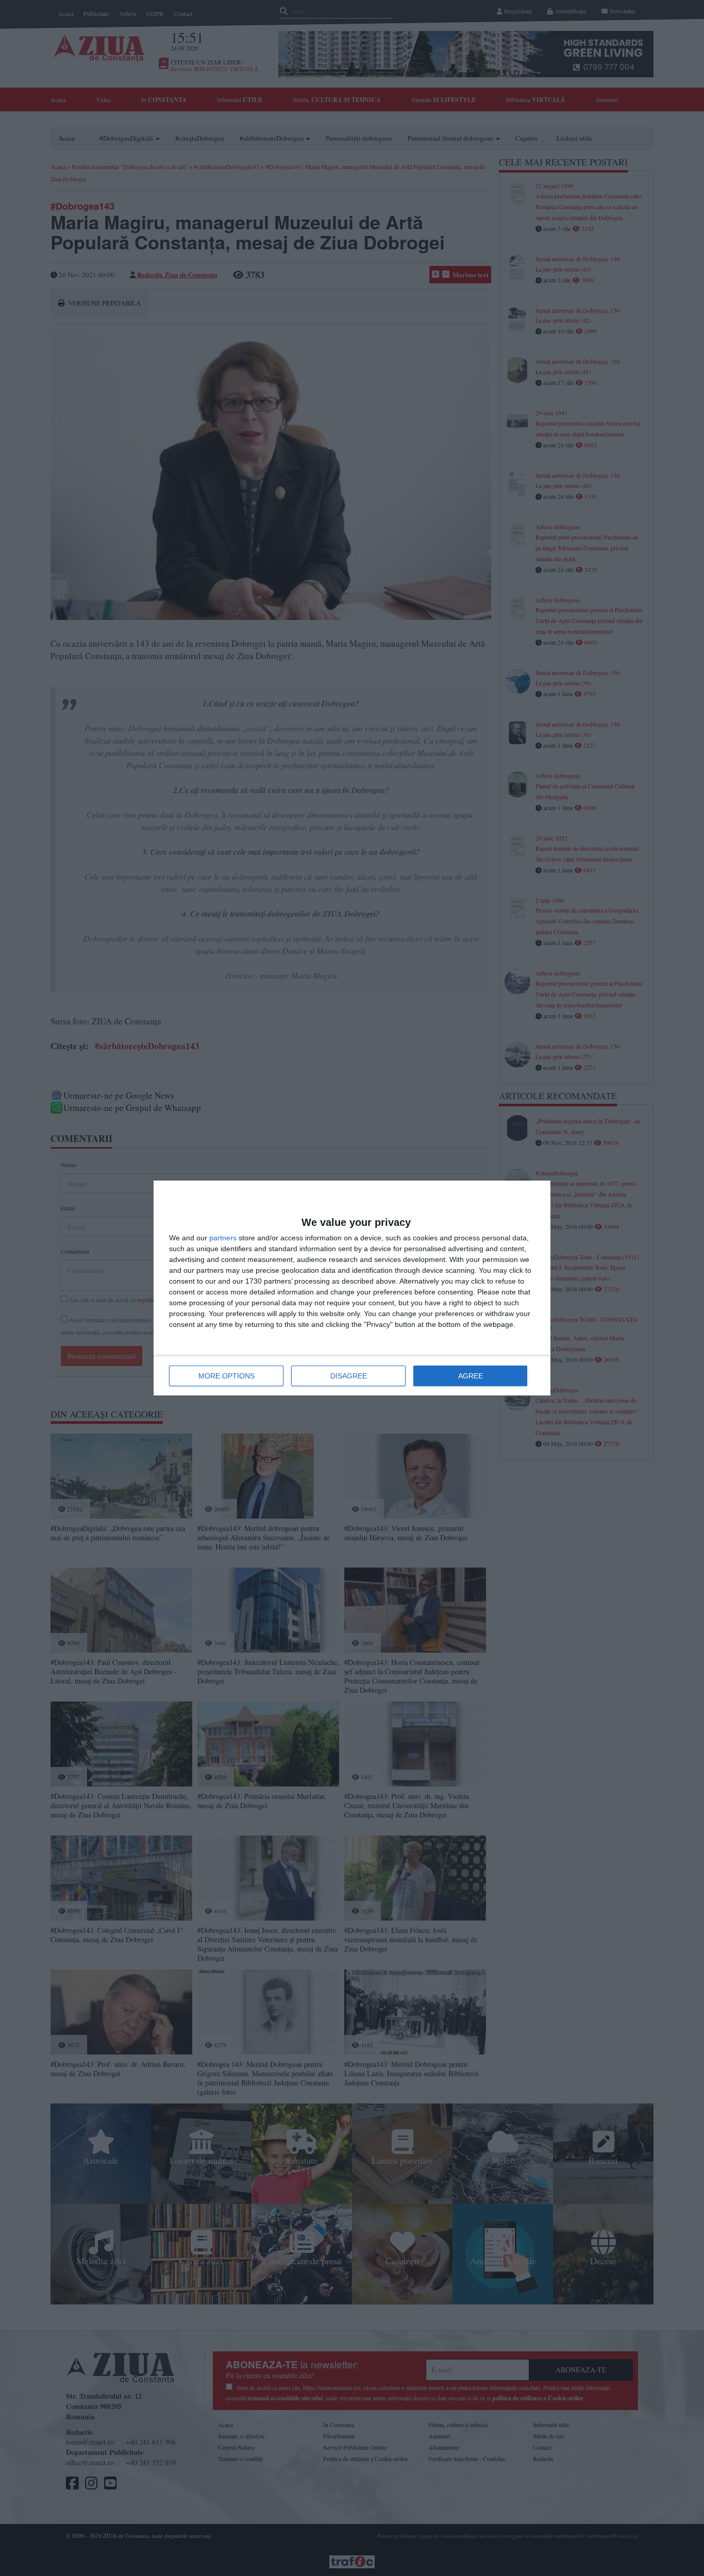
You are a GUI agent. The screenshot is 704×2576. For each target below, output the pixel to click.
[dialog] (352, 1288)
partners (223, 1238)
